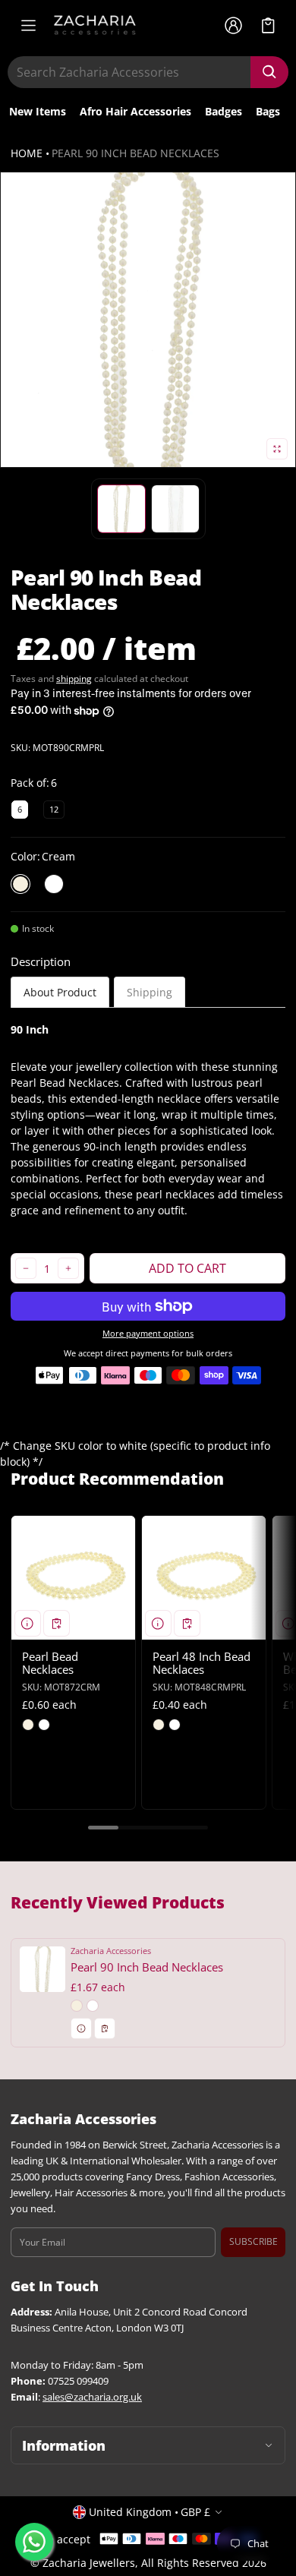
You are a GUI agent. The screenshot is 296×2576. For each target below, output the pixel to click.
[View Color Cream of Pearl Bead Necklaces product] (28, 1725)
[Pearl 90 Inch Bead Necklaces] (148, 1993)
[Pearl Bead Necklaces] (73, 1578)
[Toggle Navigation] (28, 25)
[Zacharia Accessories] (95, 25)
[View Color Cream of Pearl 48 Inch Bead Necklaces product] (159, 1725)
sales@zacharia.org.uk (92, 2397)
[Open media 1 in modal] (148, 320)
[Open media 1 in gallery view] (121, 509)
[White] (54, 884)
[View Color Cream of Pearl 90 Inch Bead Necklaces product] (77, 2006)
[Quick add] (57, 1623)
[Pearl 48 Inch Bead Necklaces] (204, 1578)
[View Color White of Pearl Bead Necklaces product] (44, 1725)
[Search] (269, 72)
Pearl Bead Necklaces (50, 1663)
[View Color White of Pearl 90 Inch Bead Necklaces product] (93, 2006)
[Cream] (20, 884)
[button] (268, 25)
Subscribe (253, 2241)
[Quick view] (28, 1623)
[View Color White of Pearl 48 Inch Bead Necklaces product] (175, 1725)
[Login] (233, 25)
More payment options (148, 1334)
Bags (268, 111)
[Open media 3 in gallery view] (175, 509)
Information (64, 2445)
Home (27, 153)
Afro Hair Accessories (135, 111)
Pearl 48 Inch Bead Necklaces (202, 1663)
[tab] (60, 992)
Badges (224, 111)
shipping (74, 679)
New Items (38, 111)
